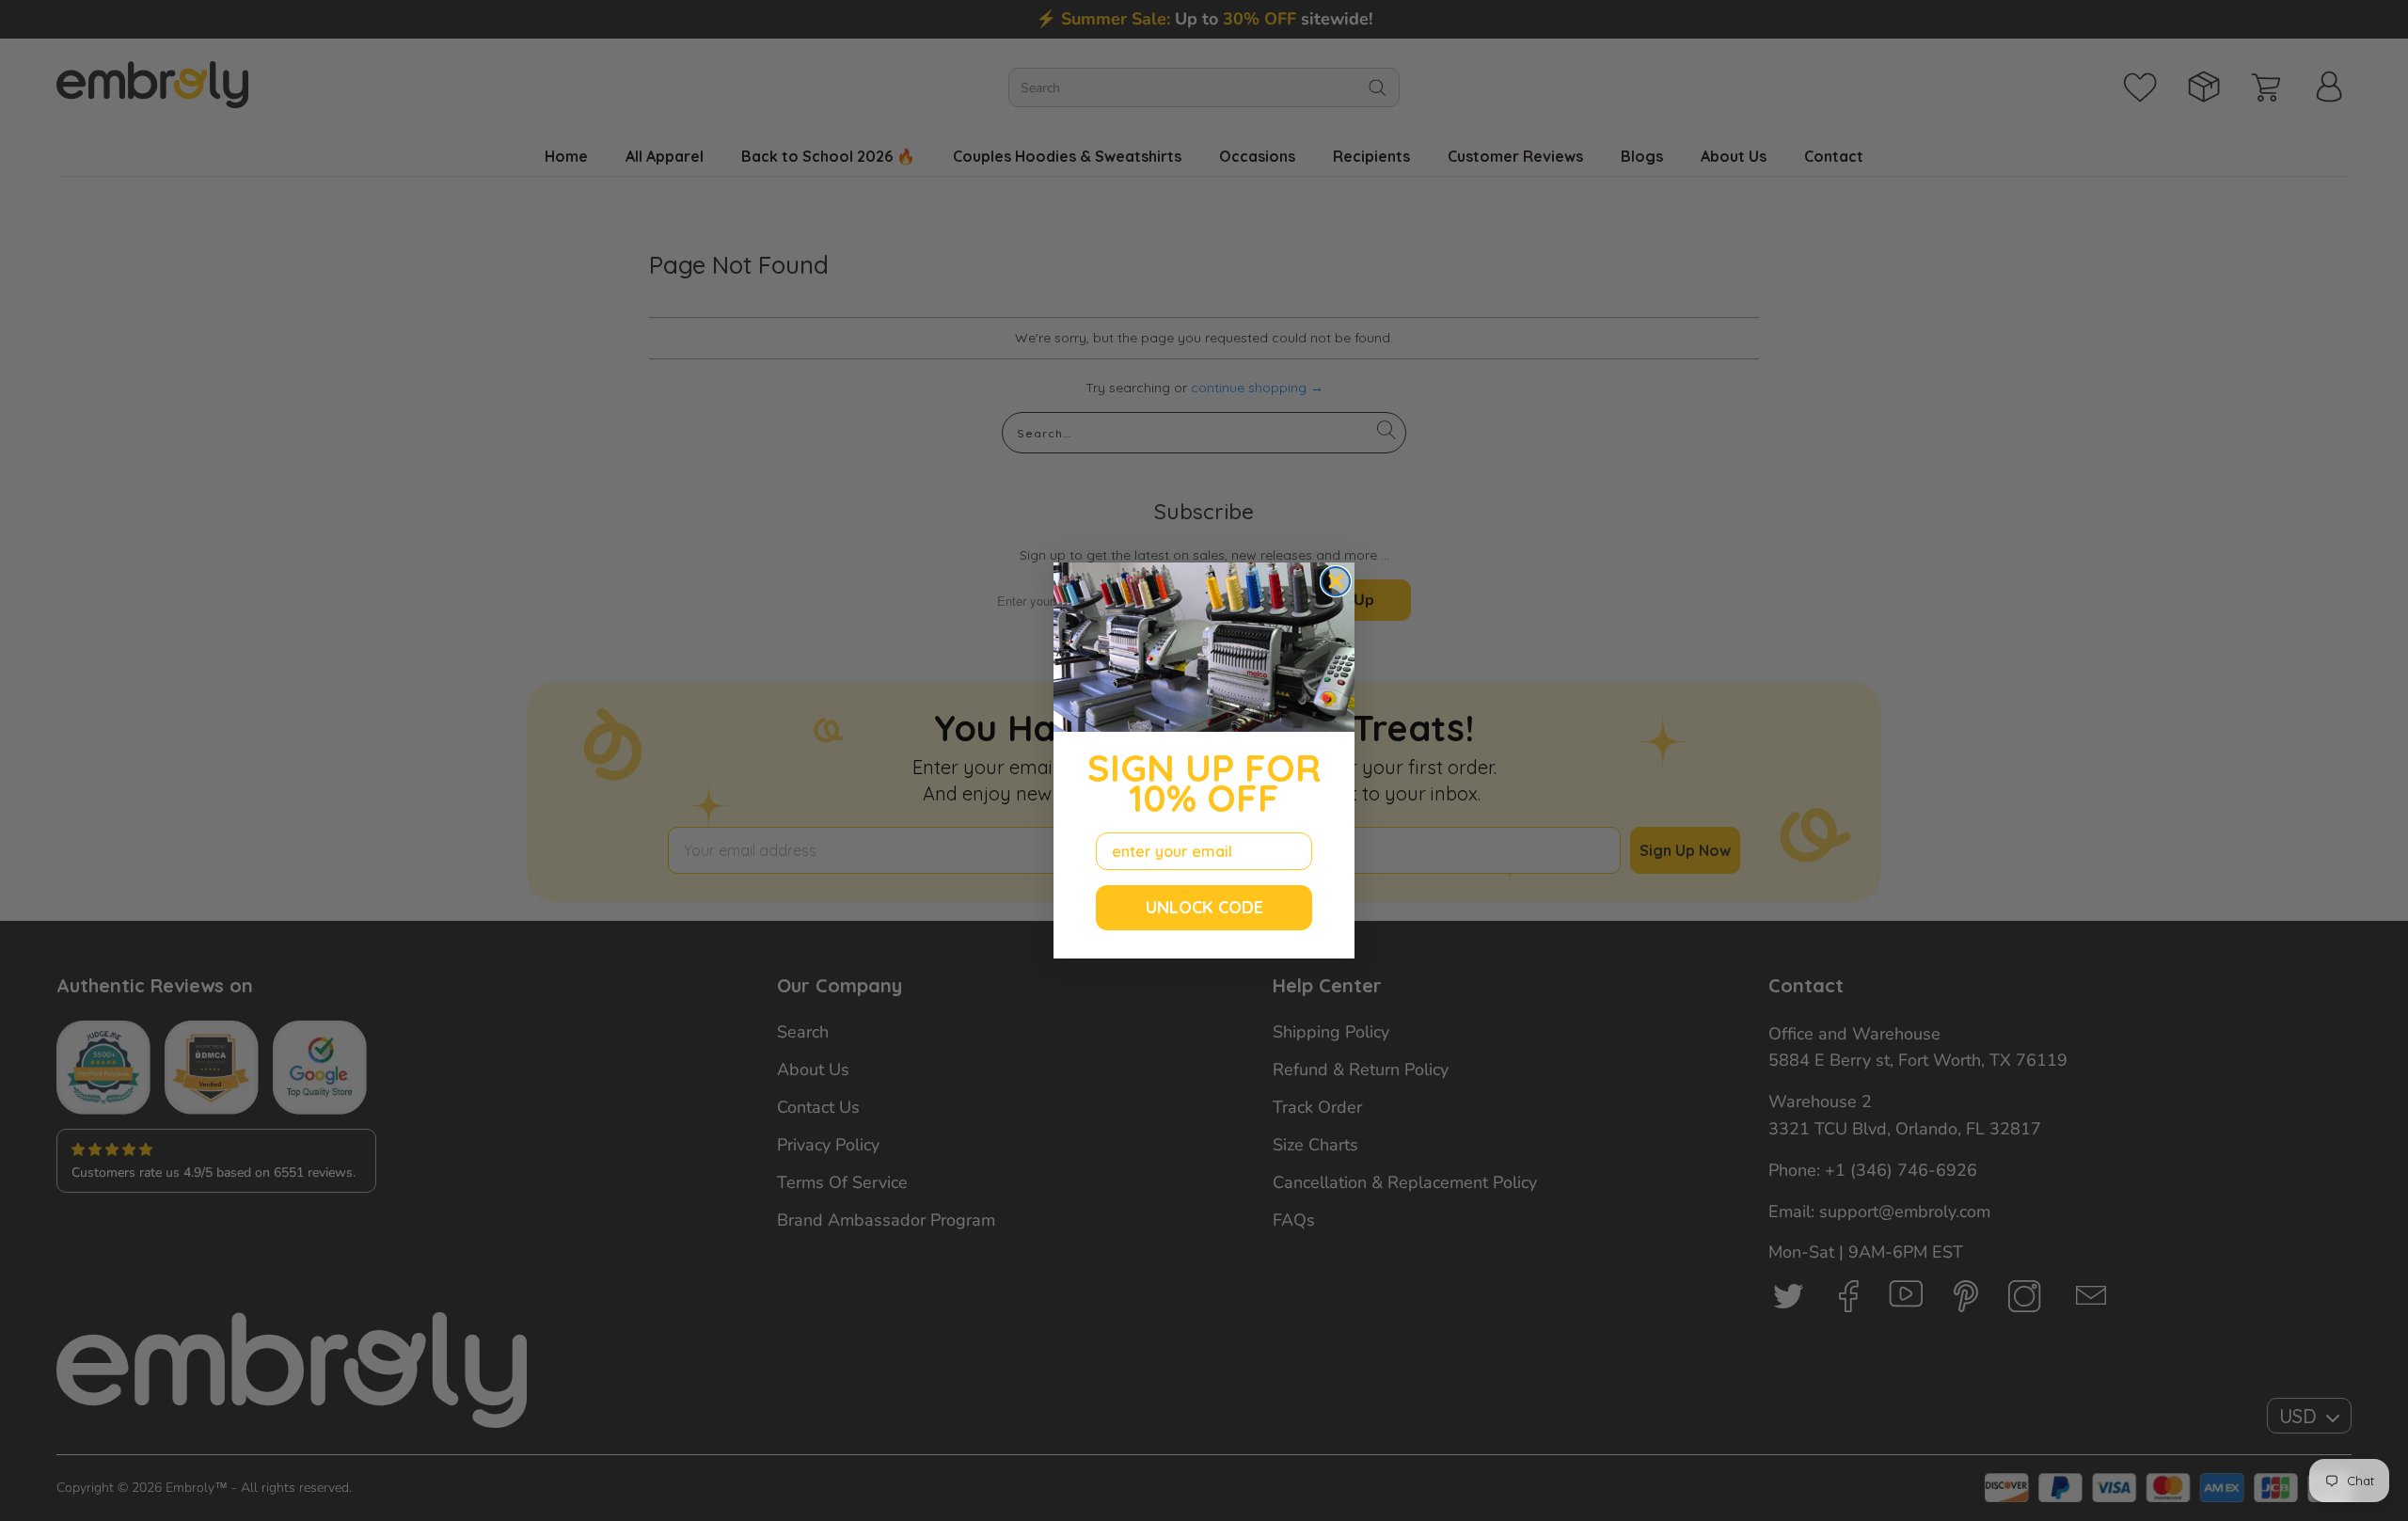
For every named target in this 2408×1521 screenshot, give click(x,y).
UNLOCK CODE (1204, 907)
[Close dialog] (1336, 581)
